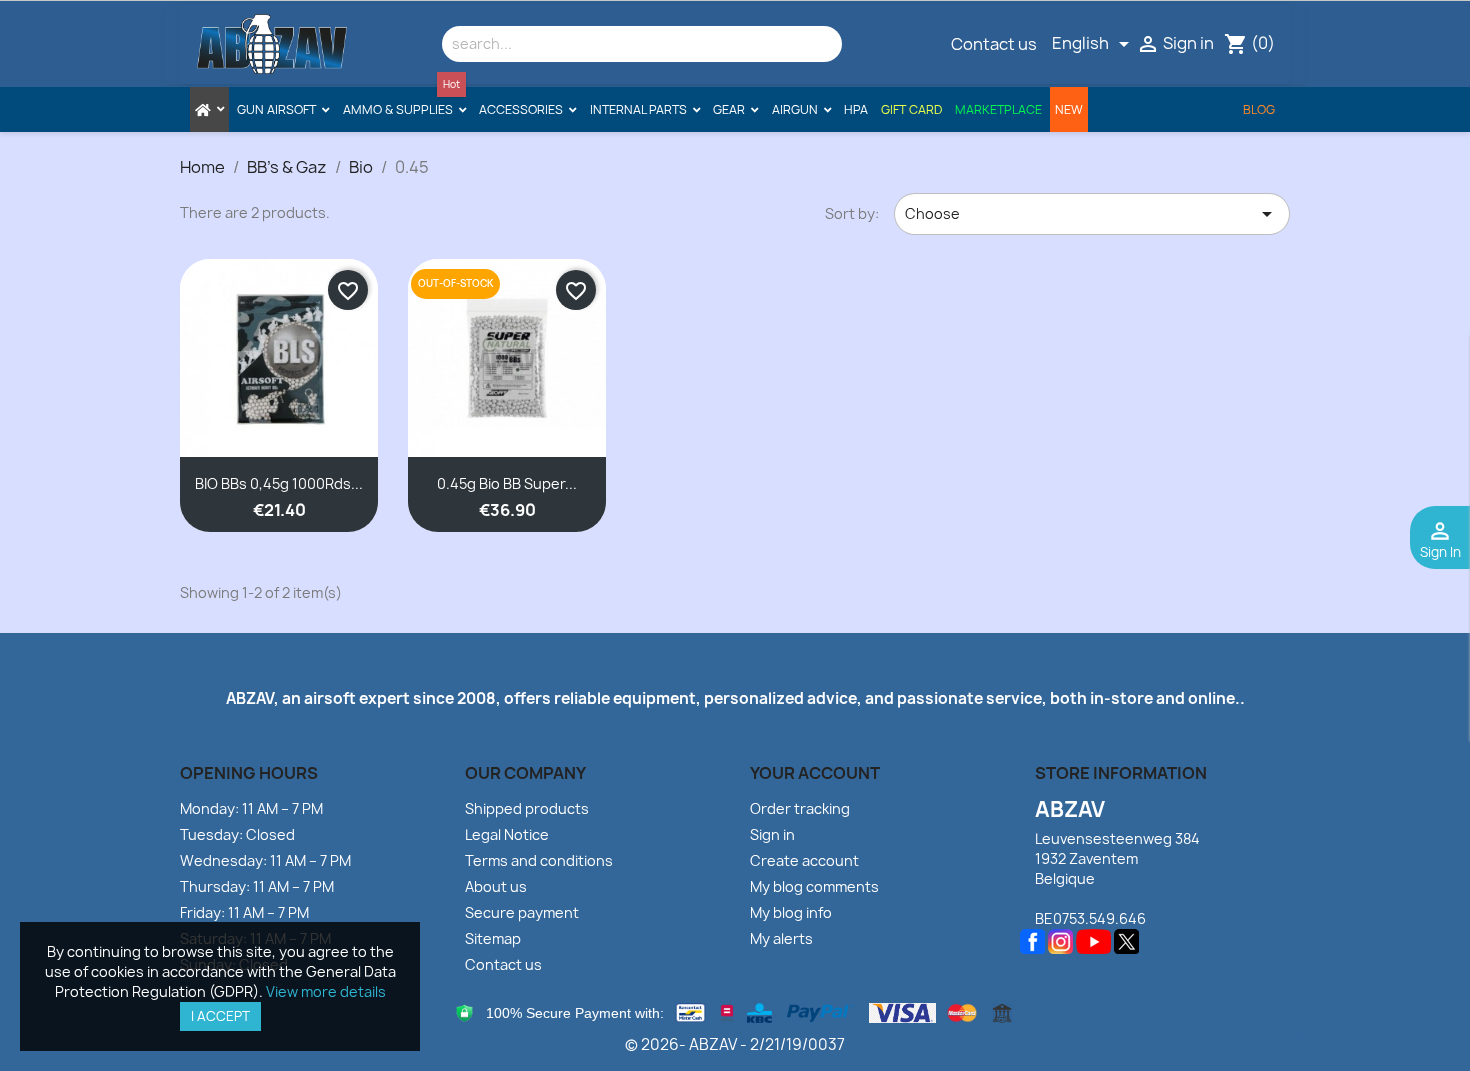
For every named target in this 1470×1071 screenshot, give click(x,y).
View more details (326, 991)
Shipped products (527, 808)
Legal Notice (507, 834)
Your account (815, 773)
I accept (220, 1016)
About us (496, 886)
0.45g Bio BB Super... (507, 483)
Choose (1092, 214)
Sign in (772, 834)
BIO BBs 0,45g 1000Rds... (279, 483)
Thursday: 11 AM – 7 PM (257, 886)
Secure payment (522, 912)
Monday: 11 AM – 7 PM (251, 808)
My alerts (781, 938)
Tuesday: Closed (237, 834)
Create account (804, 860)
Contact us (994, 44)
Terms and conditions (539, 860)
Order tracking (800, 808)
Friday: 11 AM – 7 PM (244, 912)
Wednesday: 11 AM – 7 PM (265, 860)
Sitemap (493, 938)
